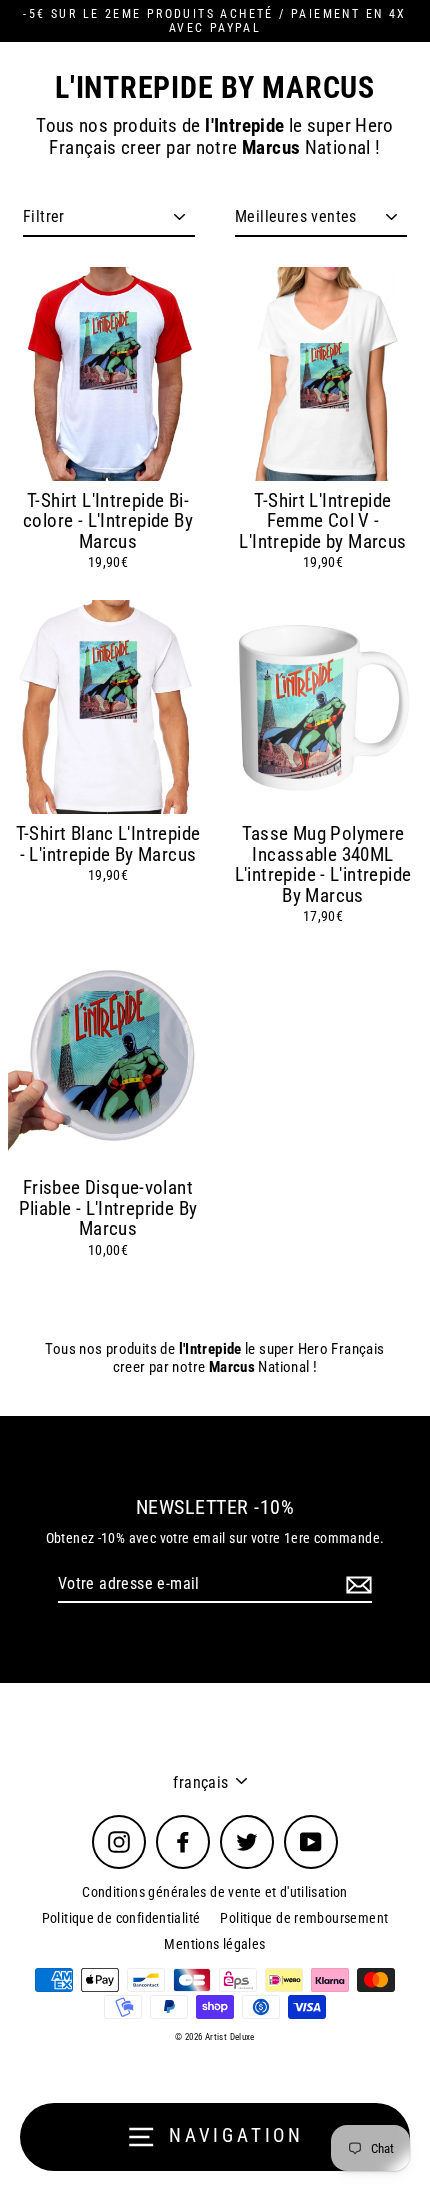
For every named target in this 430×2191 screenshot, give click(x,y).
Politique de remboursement (304, 1918)
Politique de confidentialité (121, 1918)
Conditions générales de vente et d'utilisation (215, 1892)
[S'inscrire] (356, 1584)
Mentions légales (214, 1944)
